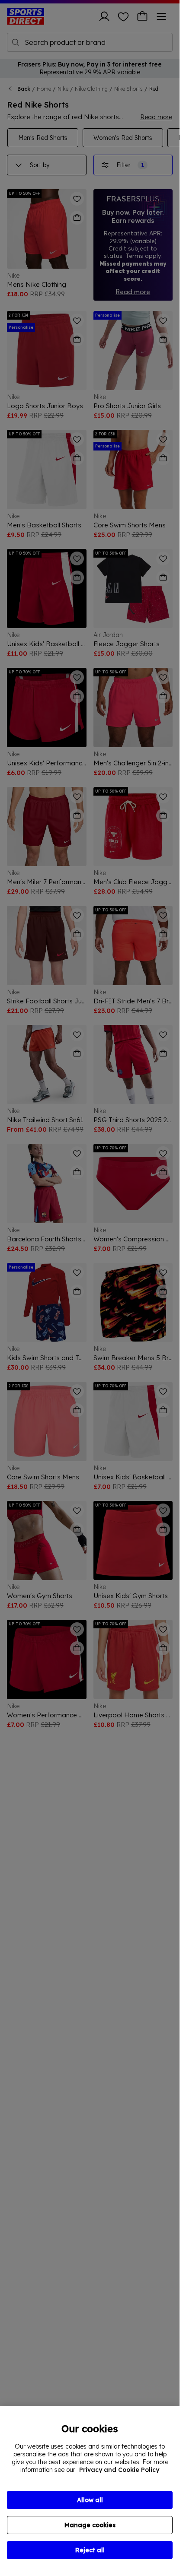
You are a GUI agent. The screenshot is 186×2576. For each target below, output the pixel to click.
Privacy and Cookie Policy (119, 2470)
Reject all (90, 2550)
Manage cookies (90, 2525)
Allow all (90, 2500)
